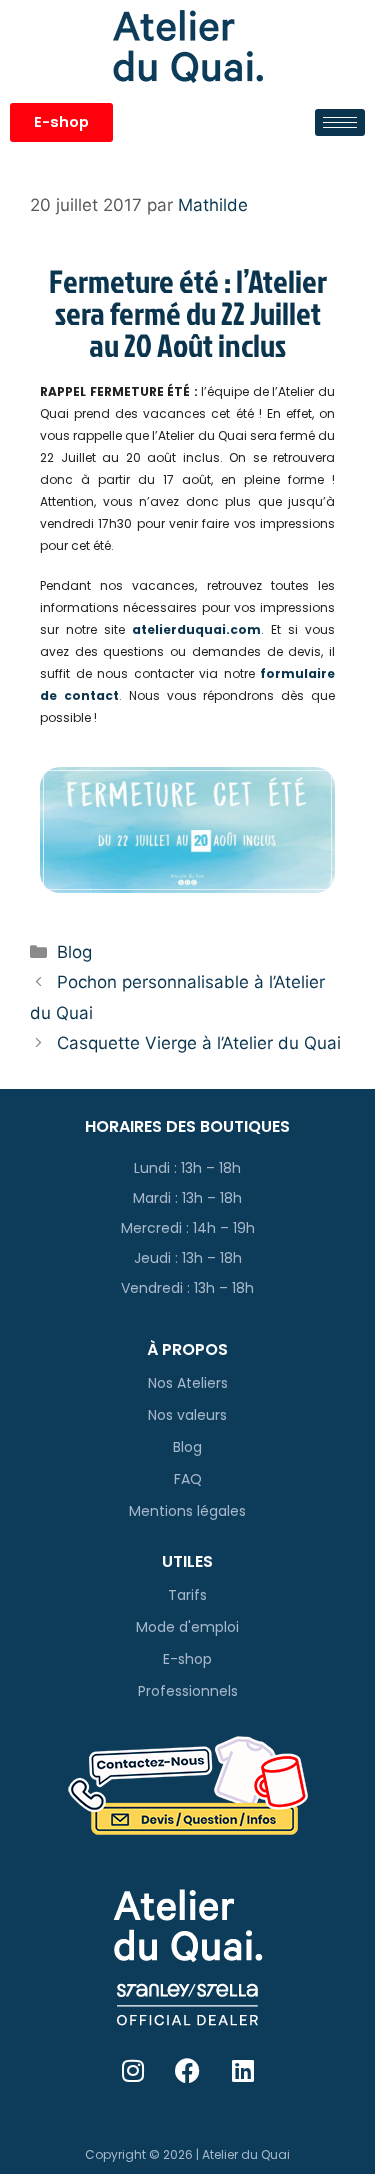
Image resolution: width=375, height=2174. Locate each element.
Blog (74, 952)
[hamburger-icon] (340, 122)
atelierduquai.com (196, 629)
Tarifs (187, 1595)
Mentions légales (187, 1511)
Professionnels (188, 1691)
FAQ (188, 1479)
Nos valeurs (187, 1415)
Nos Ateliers (188, 1383)
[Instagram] (133, 2071)
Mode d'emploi (187, 1627)
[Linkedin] (243, 2071)
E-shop (187, 1659)
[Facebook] (188, 2071)
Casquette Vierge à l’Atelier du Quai (199, 1043)
